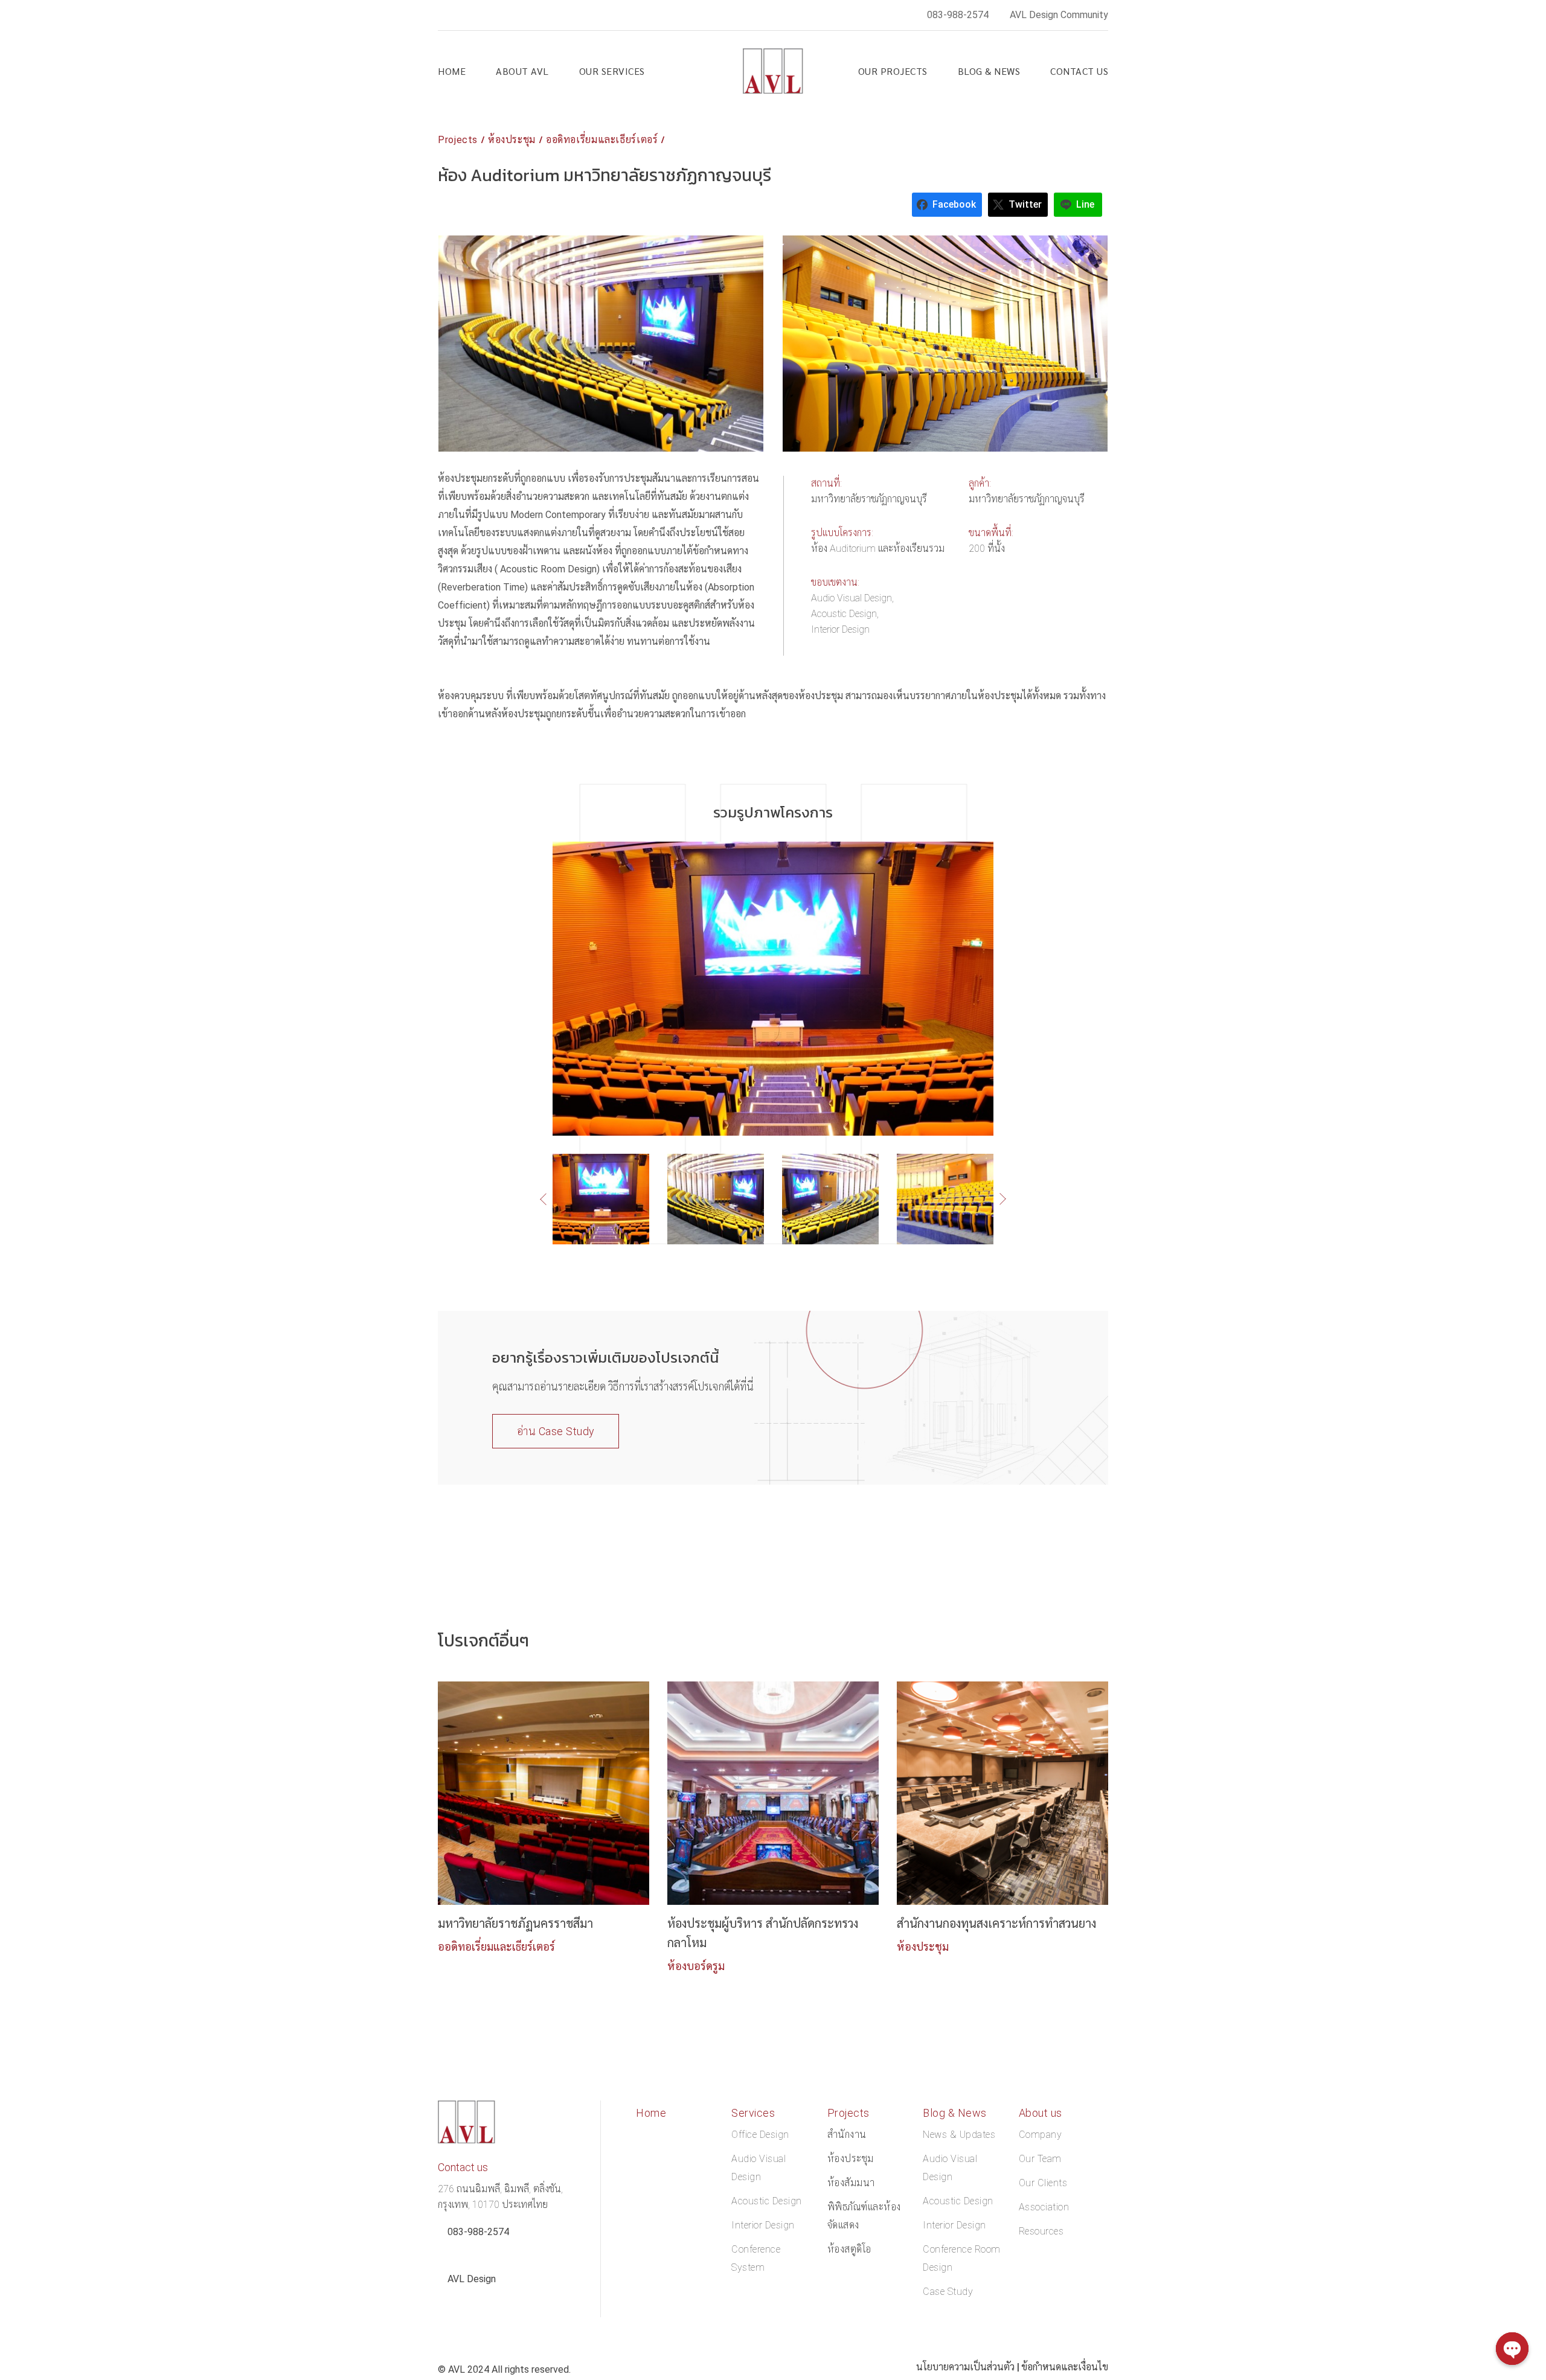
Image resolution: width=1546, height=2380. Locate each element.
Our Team (1040, 2159)
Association (1044, 2207)
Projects (458, 140)
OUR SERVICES (612, 71)
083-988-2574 (958, 15)
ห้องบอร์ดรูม (696, 1966)
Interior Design (763, 2225)
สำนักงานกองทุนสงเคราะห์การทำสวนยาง (996, 1924)
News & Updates (959, 2135)
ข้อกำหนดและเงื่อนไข (1065, 2367)
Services (753, 2113)
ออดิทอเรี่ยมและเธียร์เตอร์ (602, 140)
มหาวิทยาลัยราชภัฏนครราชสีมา (515, 1924)
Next (997, 1198)
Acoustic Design (767, 2201)
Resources (1041, 2231)
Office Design (760, 2135)
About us (1041, 2113)
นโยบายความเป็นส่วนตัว (965, 2367)
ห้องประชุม (512, 140)
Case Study (948, 2292)
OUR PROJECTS (893, 71)
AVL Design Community (1059, 15)
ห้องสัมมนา (851, 2183)
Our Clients (1043, 2183)
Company (1041, 2135)
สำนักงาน (847, 2135)
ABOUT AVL (522, 71)
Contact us (1079, 71)
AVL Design (472, 2279)
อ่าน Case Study (556, 1431)
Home (452, 71)
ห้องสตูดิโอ (849, 2249)
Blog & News (989, 71)
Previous (552, 1199)
